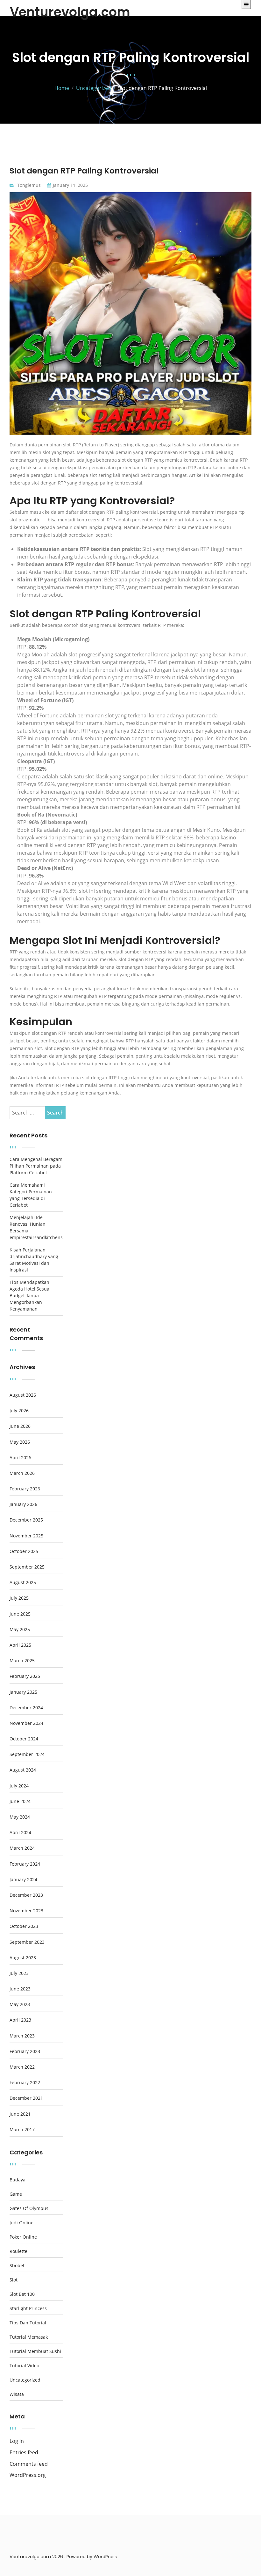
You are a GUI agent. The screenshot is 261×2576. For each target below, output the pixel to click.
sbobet (17, 2266)
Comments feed (29, 2464)
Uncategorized (25, 2380)
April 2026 (20, 1458)
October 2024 (24, 1739)
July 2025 (19, 1598)
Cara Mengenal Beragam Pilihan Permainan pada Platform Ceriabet (36, 1166)
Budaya (18, 2180)
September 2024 (27, 1754)
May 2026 (20, 1442)
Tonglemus (29, 185)
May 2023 (20, 2004)
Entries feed (24, 2453)
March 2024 (22, 1848)
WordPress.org (28, 2475)
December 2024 (26, 1708)
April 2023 (20, 2020)
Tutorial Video (24, 2366)
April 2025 (20, 1645)
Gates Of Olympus (29, 2208)
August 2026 (23, 1395)
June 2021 (20, 2114)
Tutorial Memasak (29, 2337)
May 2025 (20, 1630)
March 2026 (22, 1473)
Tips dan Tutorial (28, 2323)
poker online (23, 2237)
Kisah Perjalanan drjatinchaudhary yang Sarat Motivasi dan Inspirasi (34, 1260)
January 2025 (23, 1692)
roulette (18, 2251)
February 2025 (25, 1676)
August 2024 (23, 1770)
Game (16, 2194)
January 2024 (23, 1880)
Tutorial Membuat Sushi (35, 2351)
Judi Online (21, 2223)
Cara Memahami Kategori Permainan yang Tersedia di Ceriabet (31, 1195)
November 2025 (26, 1536)
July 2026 (19, 1411)
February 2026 (25, 1489)
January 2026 (23, 1504)
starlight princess (28, 2308)
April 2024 (20, 1833)
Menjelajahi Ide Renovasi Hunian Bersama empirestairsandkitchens (36, 1227)
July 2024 (19, 1786)
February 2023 (25, 2051)
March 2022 (22, 2067)
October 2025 (24, 1551)
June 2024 (20, 1801)
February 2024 (25, 1864)
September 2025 (27, 1567)
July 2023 (19, 1973)
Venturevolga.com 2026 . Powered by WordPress (63, 2557)
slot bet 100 (22, 2294)
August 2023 (23, 1958)
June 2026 (20, 1426)
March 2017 (22, 2130)
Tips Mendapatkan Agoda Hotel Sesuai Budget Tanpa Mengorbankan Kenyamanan (30, 1295)
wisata (17, 2394)
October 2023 (24, 1926)
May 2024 (20, 1817)
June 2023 (20, 1989)
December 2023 (26, 1895)
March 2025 (22, 1661)
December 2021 (26, 2098)
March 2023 (22, 2036)
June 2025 (20, 1614)
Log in (17, 2441)
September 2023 (27, 1942)
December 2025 (26, 1520)
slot (14, 2280)
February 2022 (25, 2083)
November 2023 (26, 1911)
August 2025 (23, 1583)
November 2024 (26, 1723)
